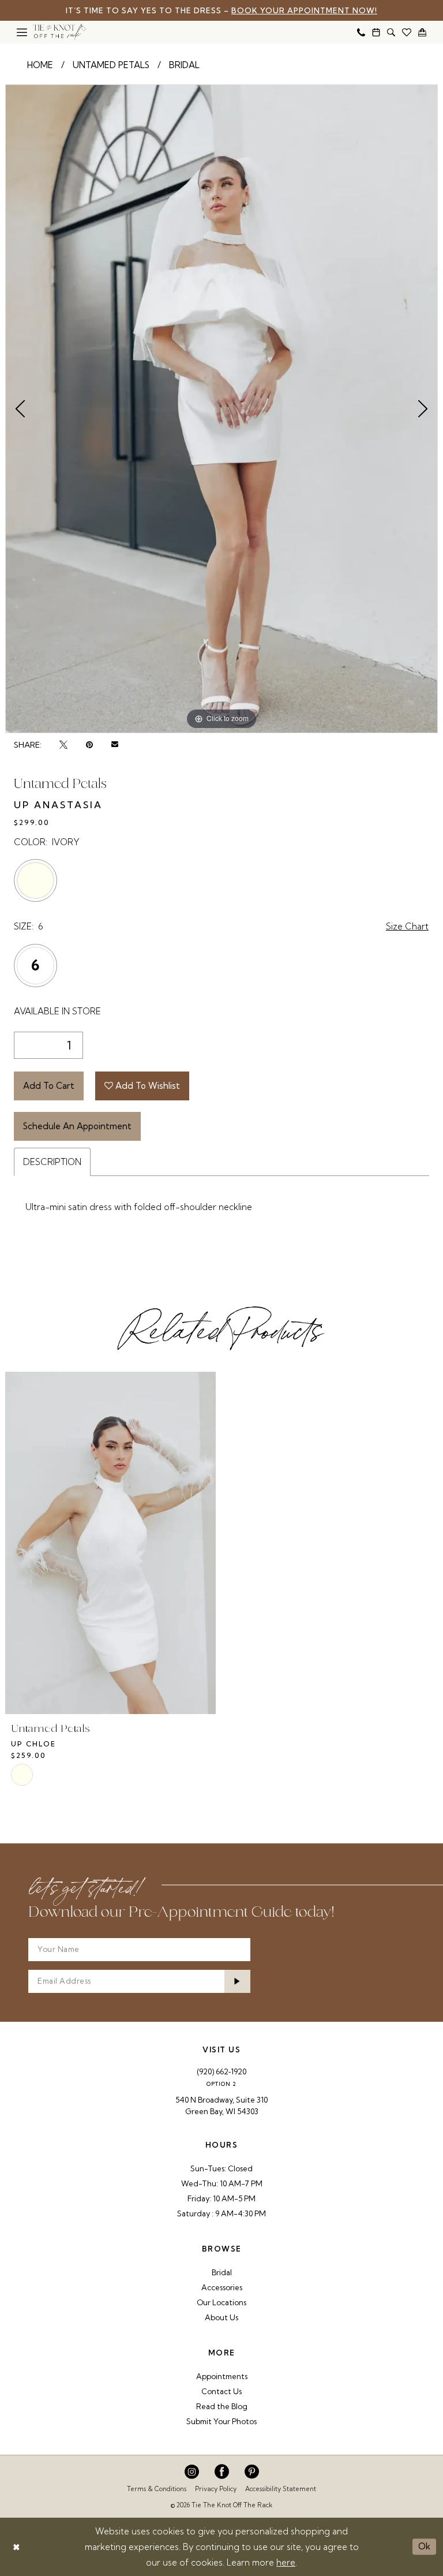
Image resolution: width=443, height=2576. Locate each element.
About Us (221, 2317)
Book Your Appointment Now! (304, 10)
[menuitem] (22, 32)
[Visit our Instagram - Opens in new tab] (192, 2472)
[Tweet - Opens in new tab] (63, 745)
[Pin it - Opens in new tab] (89, 745)
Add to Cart (49, 1086)
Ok (424, 2546)
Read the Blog (222, 2406)
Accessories (222, 2287)
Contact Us (221, 2391)
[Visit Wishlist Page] (407, 32)
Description (52, 1162)
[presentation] (110, 1543)
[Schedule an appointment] (376, 32)
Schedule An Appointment (77, 1126)
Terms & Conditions (157, 2489)
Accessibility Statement (281, 2489)
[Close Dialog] (16, 2547)
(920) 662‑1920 (221, 2071)
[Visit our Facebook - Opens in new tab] (222, 2472)
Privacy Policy (216, 2489)
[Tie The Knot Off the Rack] (59, 32)
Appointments (222, 2376)
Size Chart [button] (407, 926)
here (286, 2562)
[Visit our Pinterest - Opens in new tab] (252, 2472)
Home (40, 65)
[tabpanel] (221, 409)
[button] (22, 32)
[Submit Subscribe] (238, 1981)
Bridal (184, 65)
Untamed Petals (111, 65)
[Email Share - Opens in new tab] (115, 745)
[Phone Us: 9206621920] (361, 32)
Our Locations (221, 2302)
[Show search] (391, 32)
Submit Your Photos (221, 2421)
